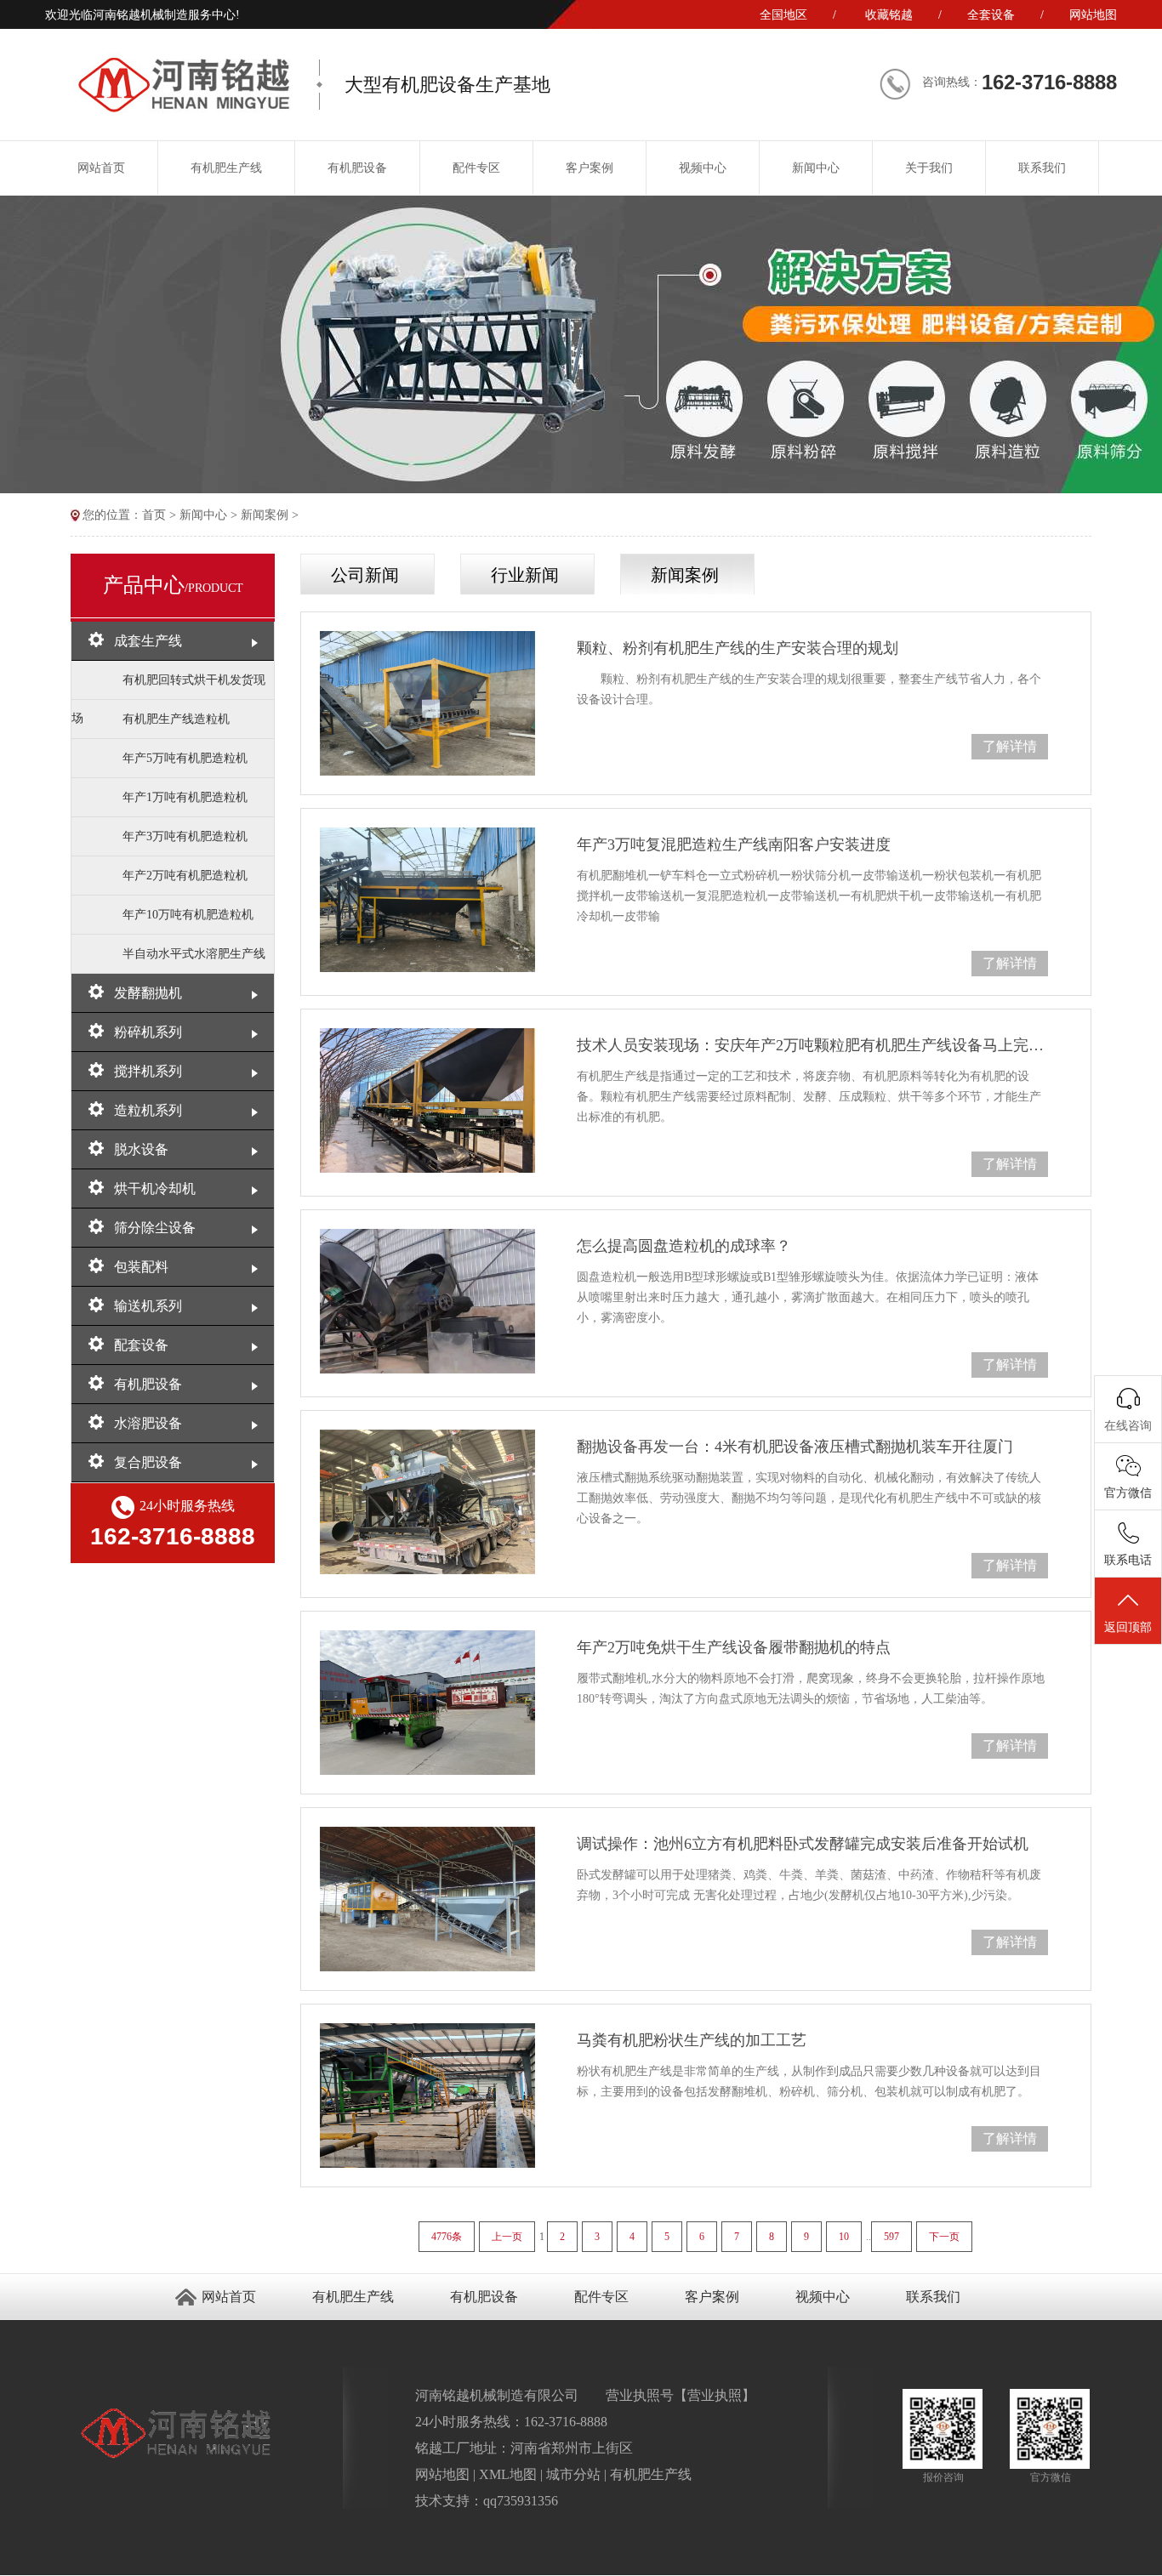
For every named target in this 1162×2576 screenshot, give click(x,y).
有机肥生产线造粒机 (176, 719)
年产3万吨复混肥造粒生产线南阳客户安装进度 (734, 844)
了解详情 (1010, 746)
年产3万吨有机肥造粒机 (185, 836)
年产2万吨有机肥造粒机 (185, 876)
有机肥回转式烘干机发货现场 (168, 687)
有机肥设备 (357, 168)
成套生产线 (148, 641)
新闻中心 (816, 168)
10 (844, 2237)
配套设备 (141, 1345)
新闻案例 (265, 515)
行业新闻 (525, 575)
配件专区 (476, 168)
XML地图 (508, 2474)
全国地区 (783, 15)
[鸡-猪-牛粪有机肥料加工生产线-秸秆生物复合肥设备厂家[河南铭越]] (183, 109)
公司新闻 (365, 575)
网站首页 (101, 168)
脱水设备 (141, 1149)
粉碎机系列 (148, 1032)
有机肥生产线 (226, 168)
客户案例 (590, 168)
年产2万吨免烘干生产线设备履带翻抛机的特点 (734, 1647)
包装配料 (141, 1267)
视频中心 (703, 168)
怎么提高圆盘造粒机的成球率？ (684, 1246)
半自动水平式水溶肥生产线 (194, 954)
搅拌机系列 (148, 1071)
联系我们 (1042, 168)
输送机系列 (148, 1306)
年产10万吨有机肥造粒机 (188, 915)
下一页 (944, 2237)
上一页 (507, 2237)
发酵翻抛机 (148, 993)
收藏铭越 (889, 15)
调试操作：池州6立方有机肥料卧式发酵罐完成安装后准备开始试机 (803, 1844)
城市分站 (573, 2474)
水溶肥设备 (148, 1423)
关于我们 (929, 168)
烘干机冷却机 (155, 1188)
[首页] (77, 515)
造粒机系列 (148, 1110)
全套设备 (991, 15)
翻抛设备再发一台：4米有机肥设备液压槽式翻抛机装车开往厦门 (795, 1447)
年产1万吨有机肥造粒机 (185, 797)
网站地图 (1093, 15)
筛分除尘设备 (155, 1228)
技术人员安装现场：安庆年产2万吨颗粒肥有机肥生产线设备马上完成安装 (812, 1045)
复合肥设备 (148, 1462)
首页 (154, 515)
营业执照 (715, 2395)
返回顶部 (1128, 1627)
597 (891, 2237)
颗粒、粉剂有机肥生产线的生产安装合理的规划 (738, 648)
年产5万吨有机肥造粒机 (185, 758)
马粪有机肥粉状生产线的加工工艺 (692, 2040)
